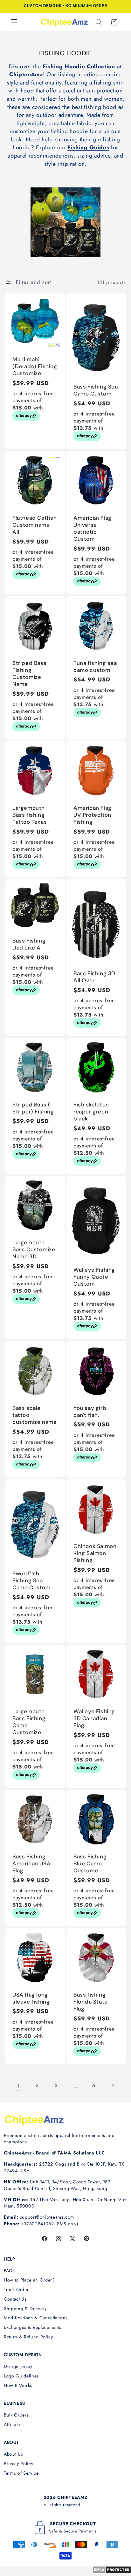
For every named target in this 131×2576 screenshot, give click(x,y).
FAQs (9, 2271)
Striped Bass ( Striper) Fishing (33, 1108)
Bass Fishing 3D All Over (94, 977)
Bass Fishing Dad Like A (29, 944)
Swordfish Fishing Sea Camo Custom (31, 1580)
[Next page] (113, 2086)
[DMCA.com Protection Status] (112, 2572)
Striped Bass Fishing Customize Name (29, 673)
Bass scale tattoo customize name (34, 1415)
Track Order (16, 2289)
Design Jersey (18, 2366)
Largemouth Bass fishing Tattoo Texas (30, 815)
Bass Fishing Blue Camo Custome (90, 1863)
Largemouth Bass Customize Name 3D (34, 1249)
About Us (13, 2454)
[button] (14, 22)
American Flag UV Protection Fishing (93, 815)
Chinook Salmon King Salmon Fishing (95, 1553)
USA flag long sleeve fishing (31, 1998)
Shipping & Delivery (25, 2309)
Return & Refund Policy (28, 2337)
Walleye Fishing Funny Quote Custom (94, 1277)
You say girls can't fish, (90, 1411)
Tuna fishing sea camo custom (95, 666)
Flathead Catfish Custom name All (35, 524)
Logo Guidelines (21, 2376)
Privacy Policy (18, 2464)
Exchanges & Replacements (33, 2327)
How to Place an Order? (29, 2280)
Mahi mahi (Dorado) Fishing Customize (35, 366)
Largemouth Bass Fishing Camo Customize (29, 1722)
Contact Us (15, 2299)
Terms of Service (21, 2473)
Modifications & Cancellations (36, 2318)
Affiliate (12, 2424)
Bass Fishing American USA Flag (31, 1863)
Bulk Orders (16, 2415)
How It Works (18, 2385)
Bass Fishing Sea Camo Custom (96, 390)
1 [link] (18, 2086)
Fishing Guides (88, 147)
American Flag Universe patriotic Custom (93, 528)
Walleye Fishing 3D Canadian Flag (94, 1718)
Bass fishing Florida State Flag (91, 2001)
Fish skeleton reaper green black (91, 1111)
